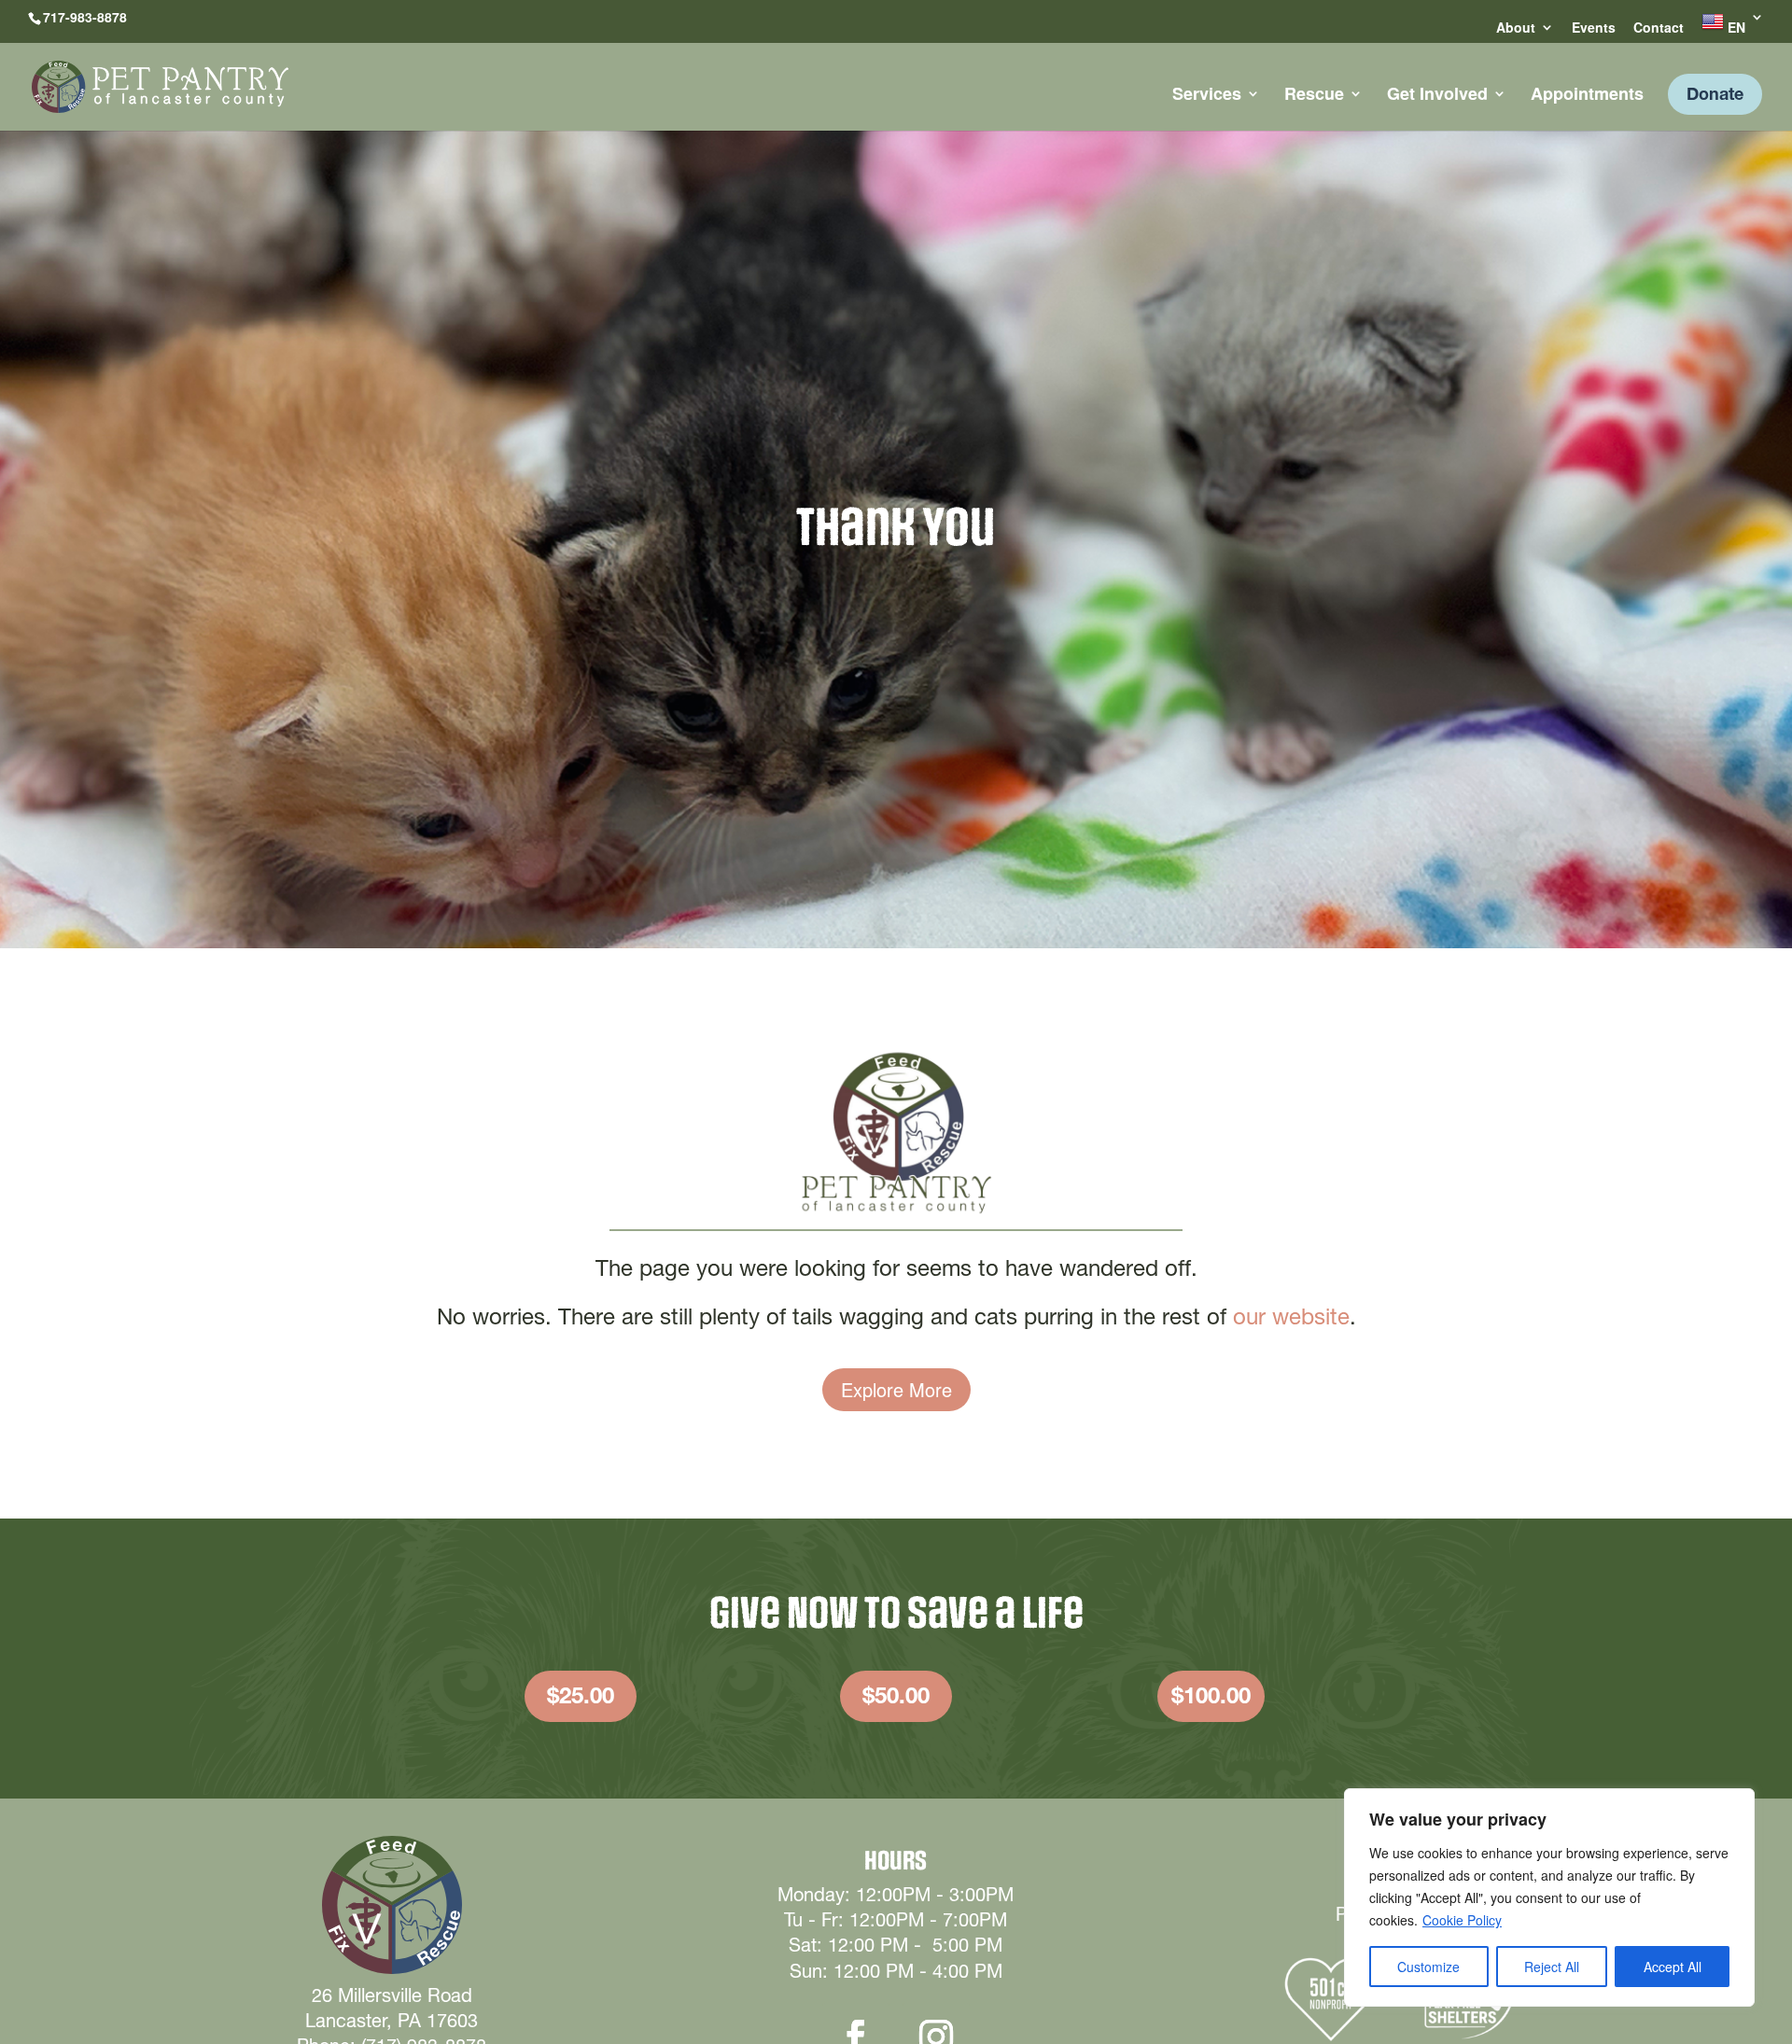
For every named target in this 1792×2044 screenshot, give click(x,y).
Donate (1715, 94)
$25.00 (581, 1695)
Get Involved (1437, 96)
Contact (1659, 28)
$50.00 (896, 1695)
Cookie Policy (1462, 1920)
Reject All (1552, 1967)
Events (1594, 28)
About (1516, 28)
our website (1291, 1316)
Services (1207, 96)
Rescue (1314, 96)
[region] (1549, 1897)
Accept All (1673, 1967)
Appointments (1587, 96)
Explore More (896, 1389)
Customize (1428, 1967)
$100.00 (1211, 1695)
